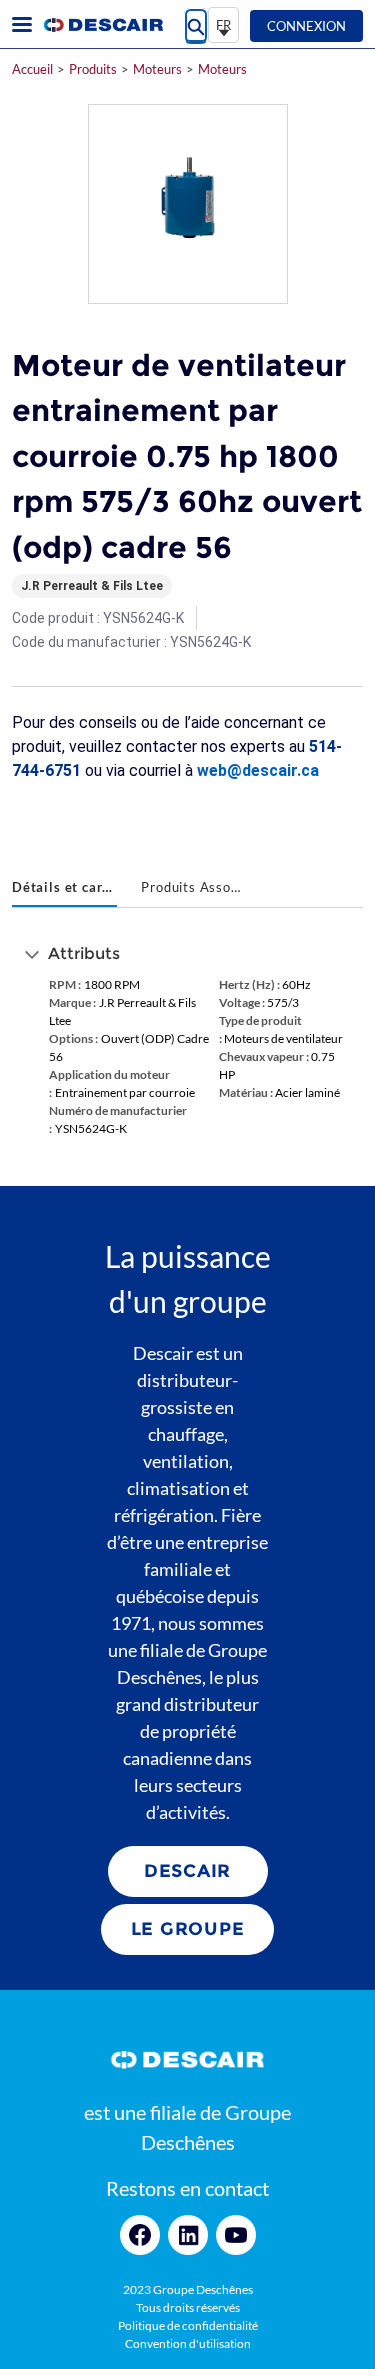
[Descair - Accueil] (103, 25)
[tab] (64, 889)
